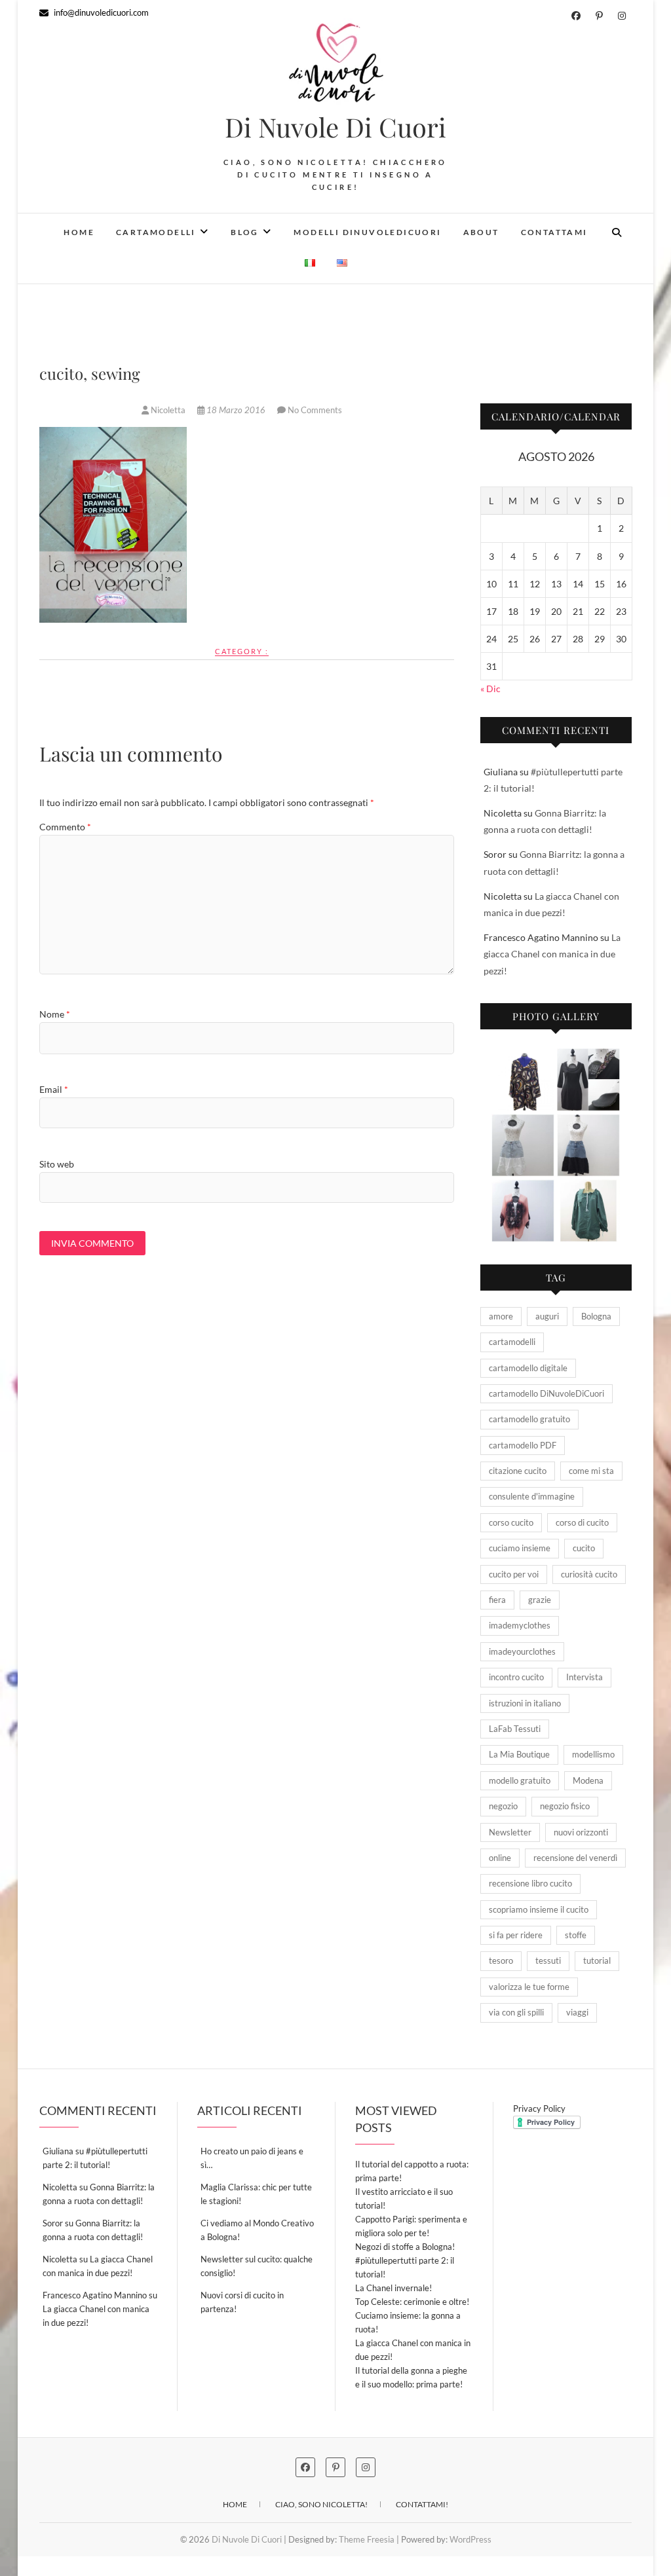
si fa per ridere (516, 1935)
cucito (584, 1548)
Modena (588, 1780)
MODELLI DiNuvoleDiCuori (367, 232)
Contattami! (422, 2504)
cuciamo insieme (520, 1548)
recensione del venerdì (575, 1858)
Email (54, 1089)
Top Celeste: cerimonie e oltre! (412, 2302)
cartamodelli (512, 1342)
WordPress (470, 2539)
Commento (65, 827)
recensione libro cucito (530, 1883)
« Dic (490, 689)
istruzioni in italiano (525, 1703)
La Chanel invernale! (393, 2288)
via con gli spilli (516, 2012)
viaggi (577, 2012)
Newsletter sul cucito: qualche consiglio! (257, 2266)
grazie (540, 1600)
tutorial (597, 1960)
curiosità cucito (589, 1574)
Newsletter (510, 1832)
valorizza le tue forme (529, 1987)
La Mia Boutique (519, 1754)
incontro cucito (516, 1677)
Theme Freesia (367, 2539)
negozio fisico (565, 1806)
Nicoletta (168, 410)
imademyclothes (520, 1625)
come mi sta (591, 1471)
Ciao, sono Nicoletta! (321, 2504)
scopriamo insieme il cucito (539, 1909)
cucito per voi (514, 1574)
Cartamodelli (156, 232)
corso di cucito (582, 1522)
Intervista (585, 1677)
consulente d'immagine (532, 1496)
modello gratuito (520, 1780)
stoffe (576, 1935)
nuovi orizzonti (581, 1832)
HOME (79, 232)
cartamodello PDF (523, 1445)
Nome (55, 1014)
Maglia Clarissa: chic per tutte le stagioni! (256, 2194)
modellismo (593, 1754)
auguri (547, 1316)
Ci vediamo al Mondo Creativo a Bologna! (257, 2230)
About (481, 232)
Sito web (57, 1164)
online (500, 1858)
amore (501, 1316)
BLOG (245, 232)
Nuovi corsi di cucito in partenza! (242, 2302)
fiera (497, 1600)
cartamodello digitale (528, 1368)
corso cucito (511, 1522)
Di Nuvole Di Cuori (335, 127)
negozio (503, 1806)
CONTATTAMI (554, 232)
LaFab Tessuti (515, 1729)
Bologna (596, 1316)
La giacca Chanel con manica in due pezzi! (552, 954)
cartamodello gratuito (529, 1419)
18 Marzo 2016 (236, 410)
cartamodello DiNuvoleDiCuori (546, 1393)
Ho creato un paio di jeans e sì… (252, 2158)
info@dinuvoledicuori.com (100, 12)
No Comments (315, 410)
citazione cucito (518, 1471)
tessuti (548, 1960)
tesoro (501, 1960)
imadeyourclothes (522, 1651)
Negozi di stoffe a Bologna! (405, 2247)
